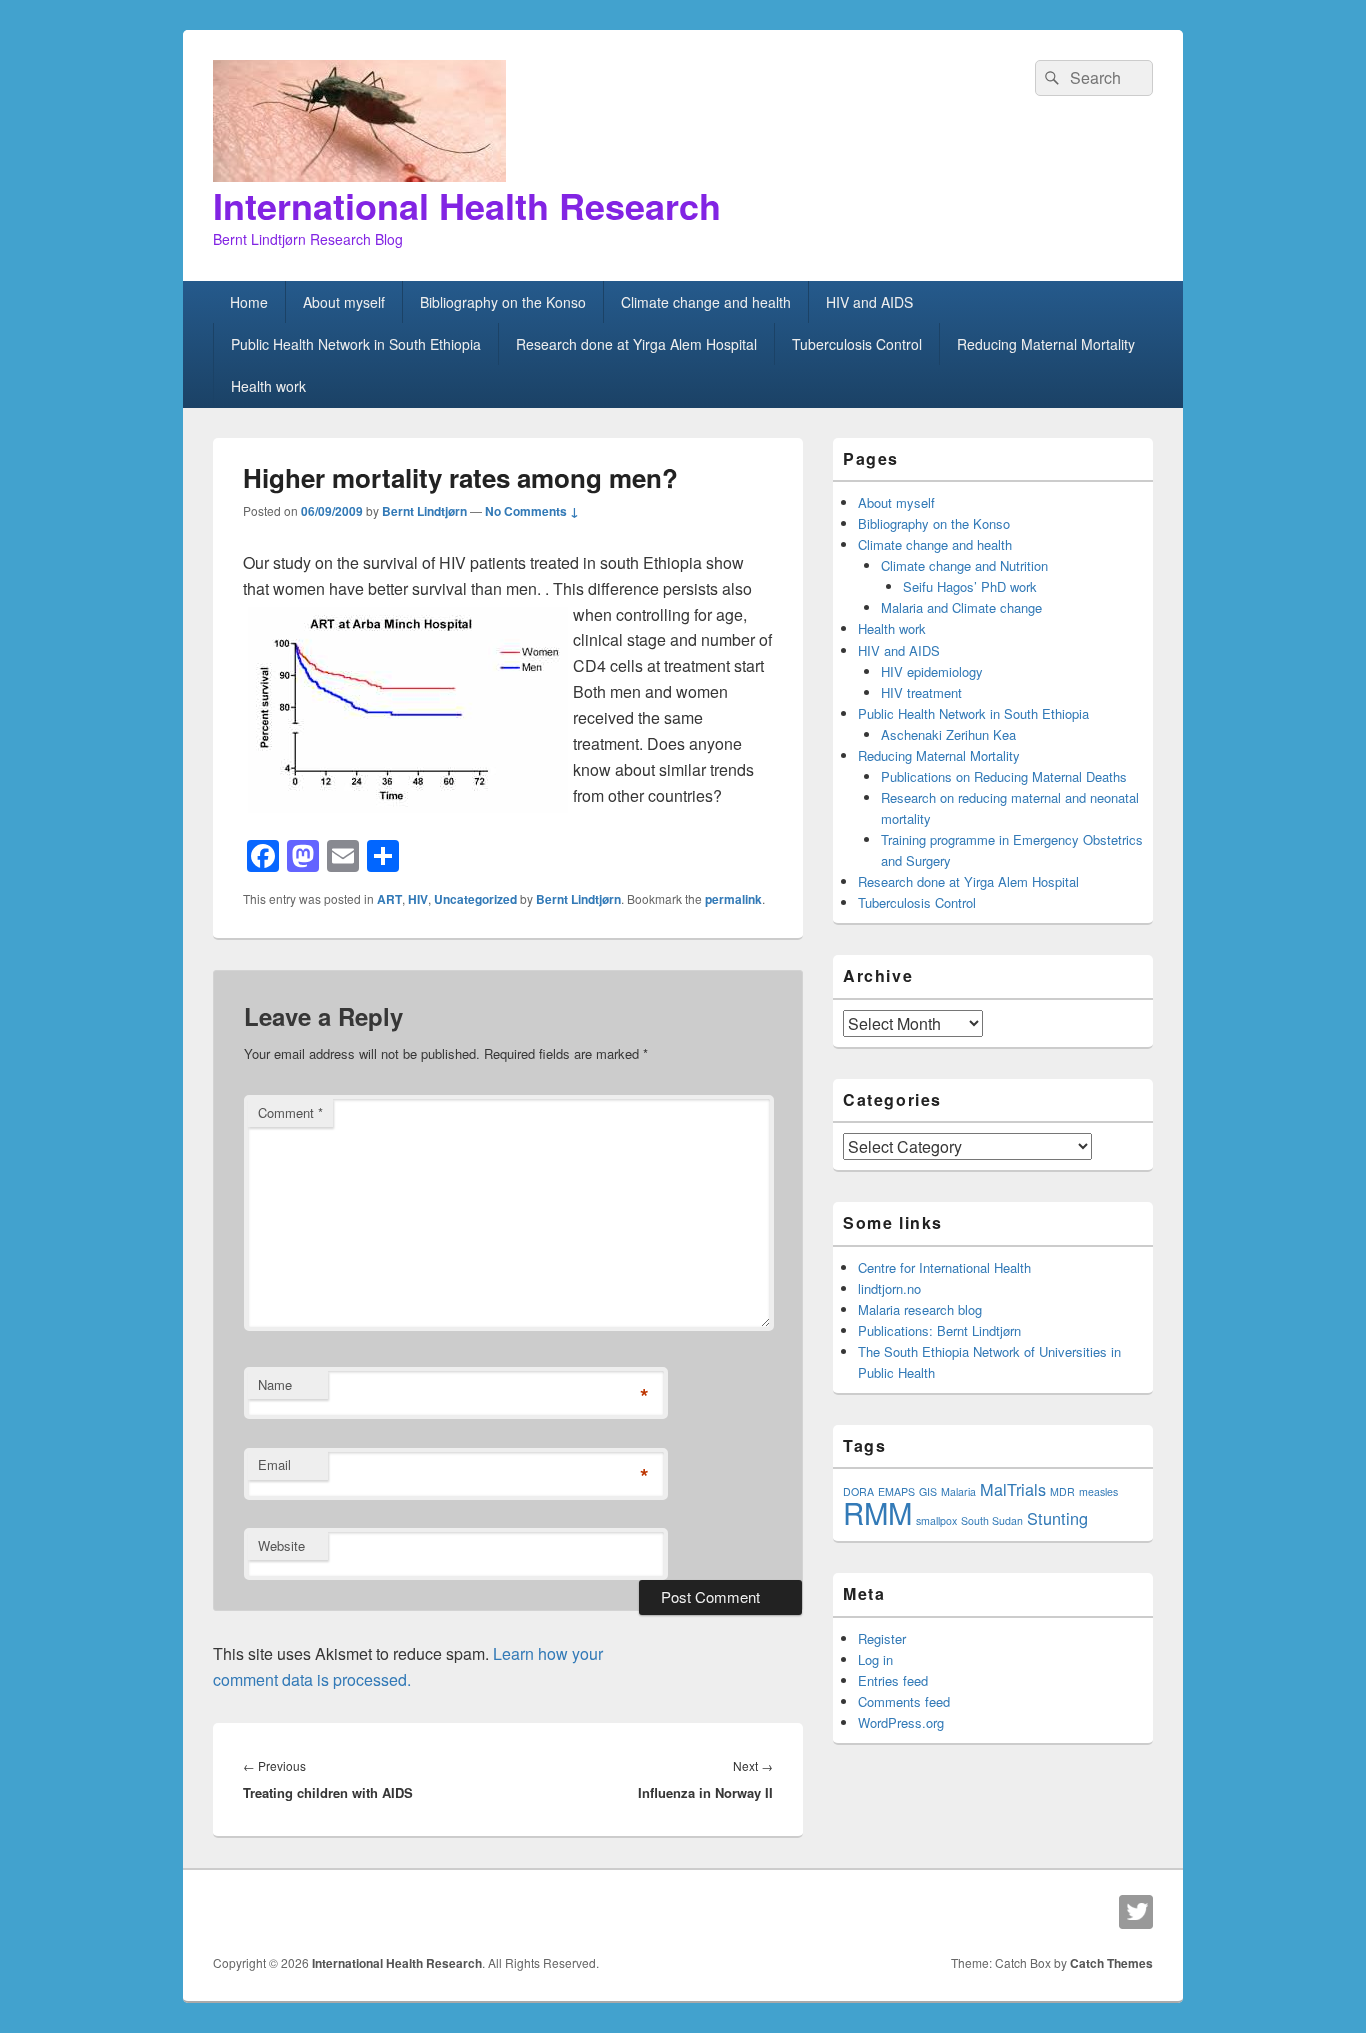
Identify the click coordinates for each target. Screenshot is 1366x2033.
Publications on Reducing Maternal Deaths (1004, 776)
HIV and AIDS (869, 302)
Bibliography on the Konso (503, 302)
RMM (877, 1512)
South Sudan (992, 1520)
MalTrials (1013, 1489)
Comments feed (904, 1701)
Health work (268, 386)
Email (274, 1464)
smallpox (936, 1520)
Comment (290, 1112)
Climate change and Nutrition (964, 565)
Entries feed (893, 1680)
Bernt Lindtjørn (424, 511)
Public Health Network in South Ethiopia (356, 344)
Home (249, 302)
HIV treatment (921, 692)
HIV (418, 899)
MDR (1062, 1491)
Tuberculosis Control (857, 344)
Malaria (958, 1491)
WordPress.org (901, 1722)
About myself (344, 302)
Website (281, 1545)
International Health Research (467, 205)
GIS (928, 1491)
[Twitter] (1136, 1912)
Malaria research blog (920, 1309)
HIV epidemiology (932, 671)
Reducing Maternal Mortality (1046, 344)
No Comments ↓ (532, 511)
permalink (733, 899)
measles (1098, 1491)
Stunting (1057, 1518)
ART (389, 899)
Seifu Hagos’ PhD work (970, 586)
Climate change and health (706, 302)
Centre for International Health (944, 1267)
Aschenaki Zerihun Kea (948, 734)
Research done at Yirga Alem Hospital (636, 344)
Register (882, 1638)
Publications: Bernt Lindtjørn (939, 1330)
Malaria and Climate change (961, 607)
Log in (875, 1659)
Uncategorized (475, 899)
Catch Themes (1111, 1963)
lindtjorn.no (889, 1288)
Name (275, 1384)
